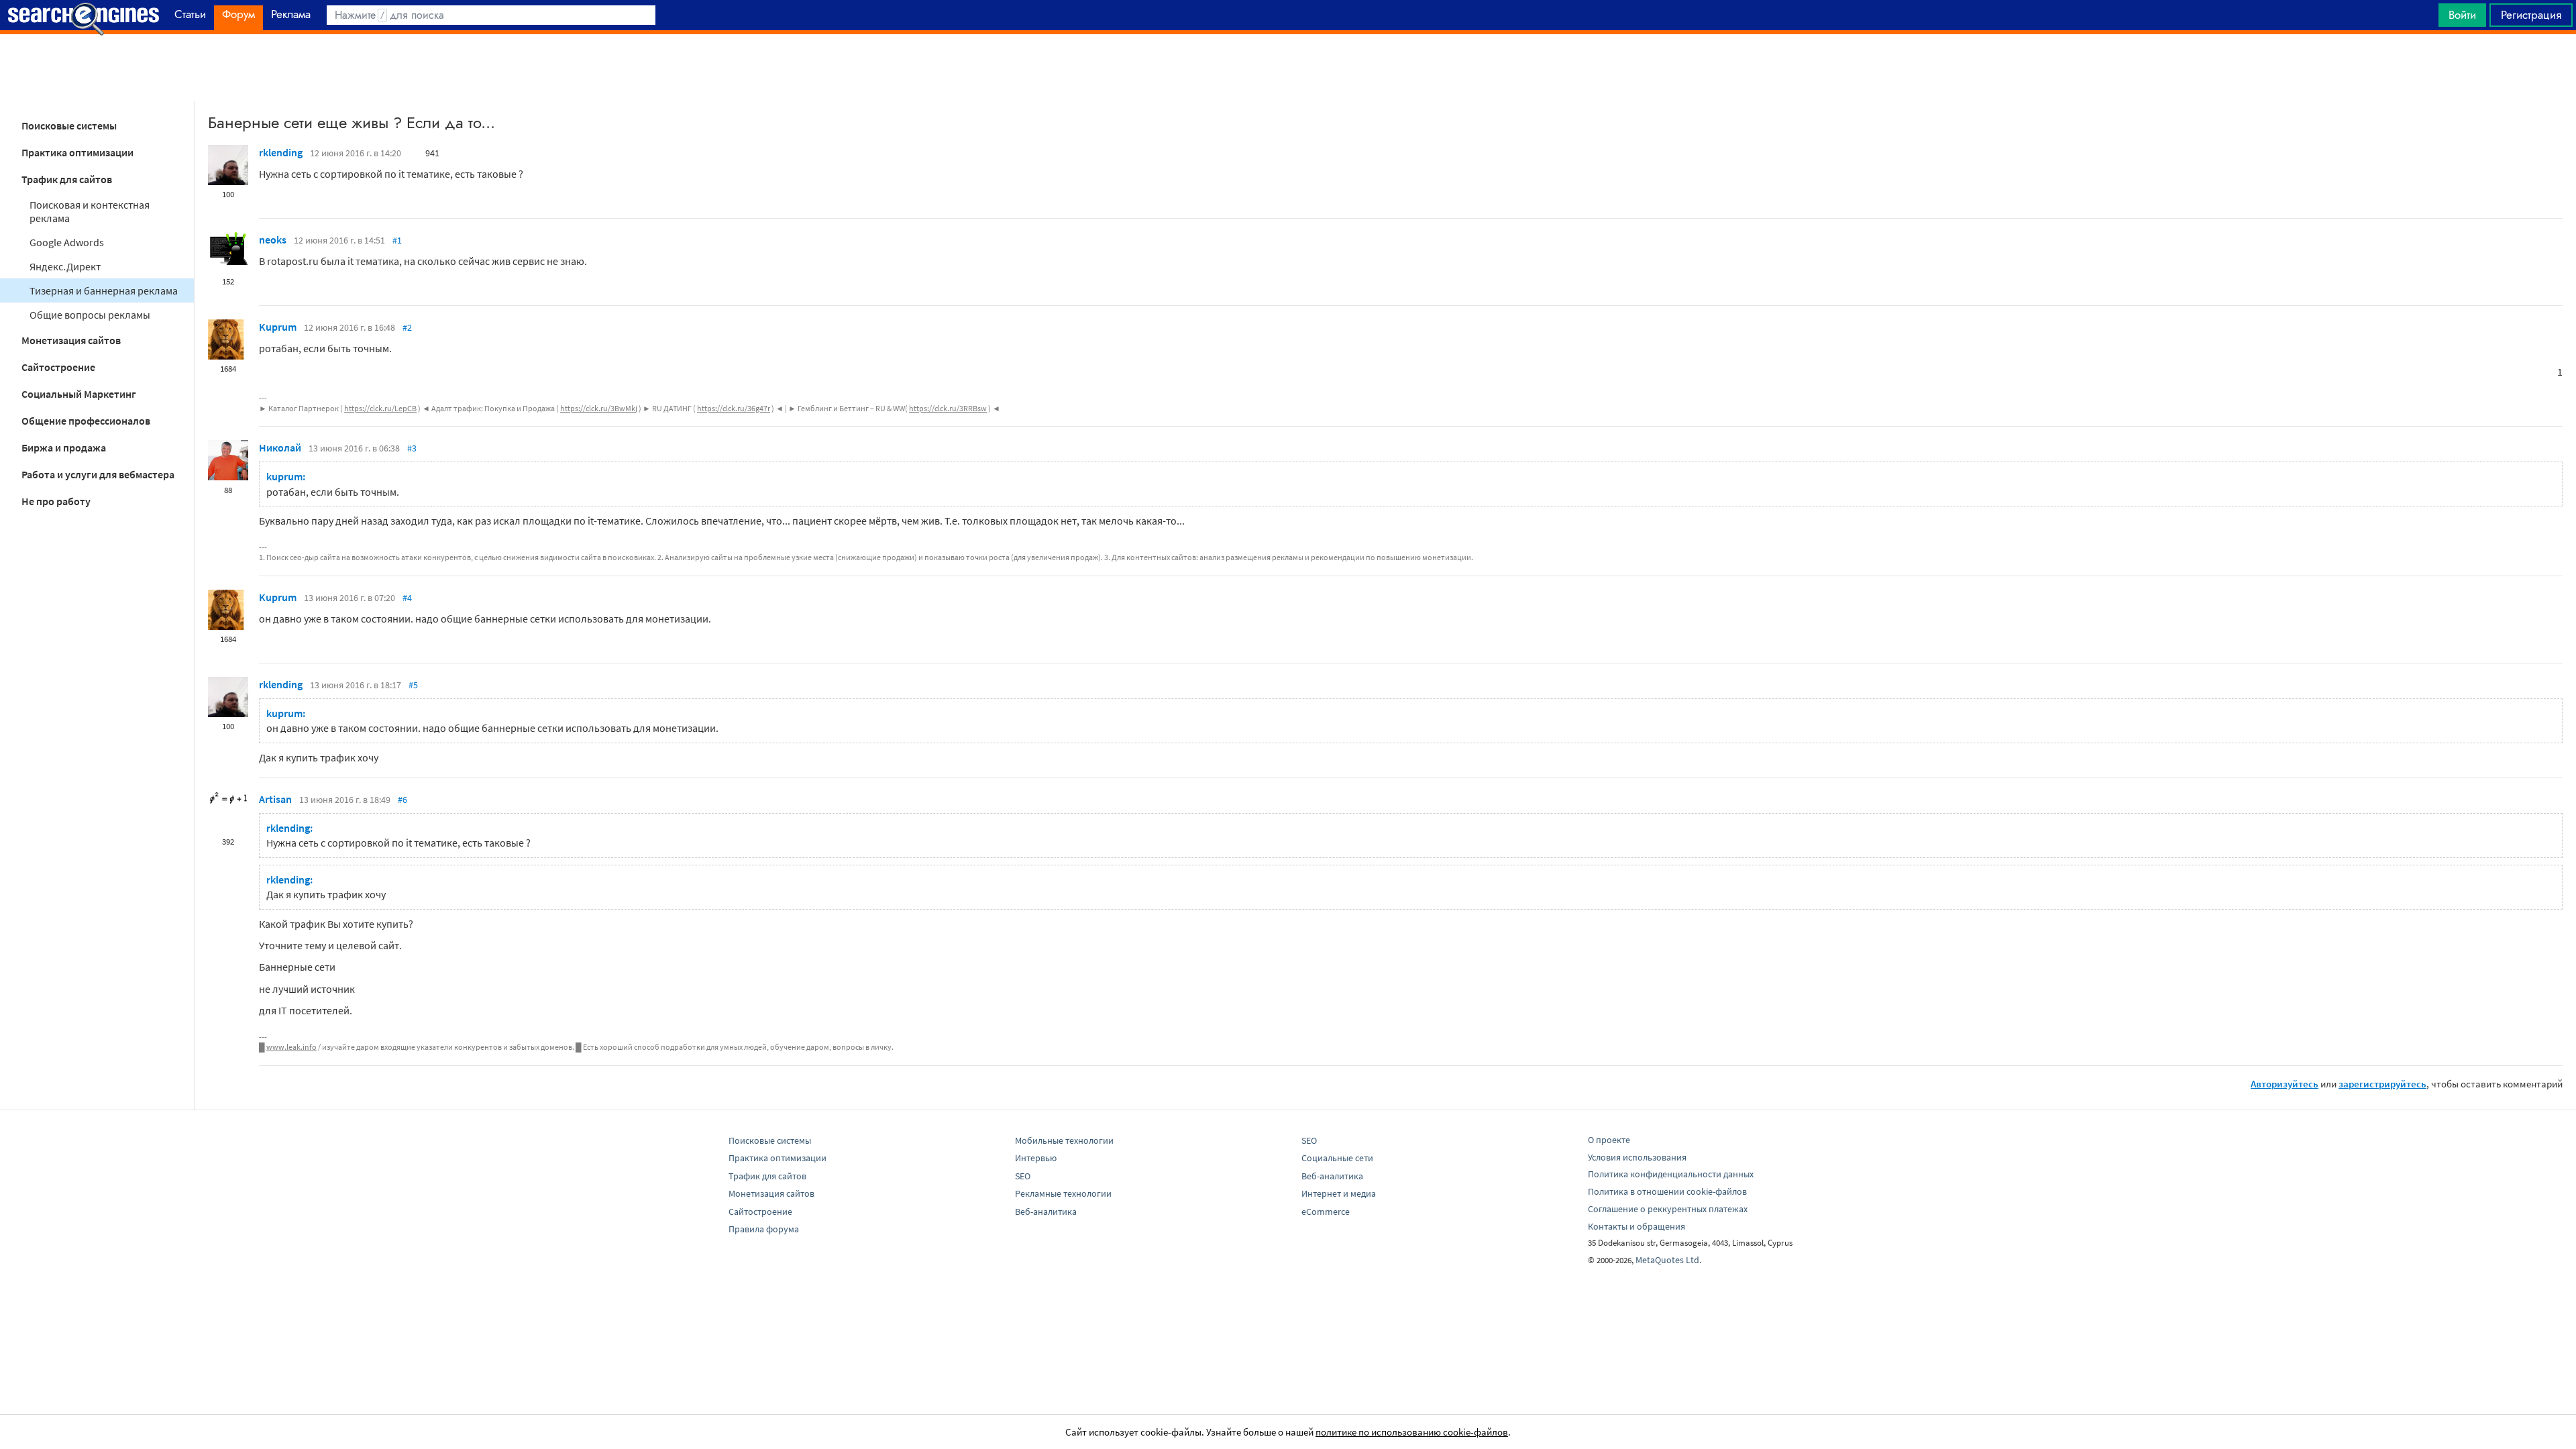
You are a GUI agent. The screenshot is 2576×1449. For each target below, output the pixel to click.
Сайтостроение (58, 367)
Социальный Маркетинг (79, 394)
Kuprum (278, 327)
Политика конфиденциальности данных (1671, 1174)
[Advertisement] (1288, 68)
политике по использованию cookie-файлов (1412, 1432)
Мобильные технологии (1064, 1140)
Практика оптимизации (77, 152)
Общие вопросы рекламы (90, 315)
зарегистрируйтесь (2382, 1084)
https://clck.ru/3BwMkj (599, 408)
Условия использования (1637, 1157)
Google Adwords (67, 242)
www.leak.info (291, 1047)
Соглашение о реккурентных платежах (1668, 1209)
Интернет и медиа (1339, 1193)
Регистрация (2531, 15)
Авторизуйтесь (2285, 1084)
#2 (407, 327)
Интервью (1036, 1158)
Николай (280, 447)
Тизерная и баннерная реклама (104, 290)
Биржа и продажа (64, 447)
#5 (413, 685)
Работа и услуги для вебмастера (98, 474)
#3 (412, 448)
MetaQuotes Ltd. (1668, 1260)
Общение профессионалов (86, 421)
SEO (1023, 1176)
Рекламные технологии (1063, 1193)
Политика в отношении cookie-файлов (1667, 1191)
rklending (281, 152)
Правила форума (764, 1229)
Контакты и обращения (1636, 1226)
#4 (407, 598)
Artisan (275, 799)
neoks (273, 239)
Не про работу (56, 501)
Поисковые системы (69, 125)
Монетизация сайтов (71, 340)
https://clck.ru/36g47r (734, 408)
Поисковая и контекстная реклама (90, 211)
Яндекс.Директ (65, 266)
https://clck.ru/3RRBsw (948, 408)
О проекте (1609, 1140)
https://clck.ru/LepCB (380, 408)
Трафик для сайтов (67, 179)
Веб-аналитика (1046, 1212)
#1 (397, 240)
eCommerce (1326, 1212)
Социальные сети (1337, 1158)
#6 (402, 800)
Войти (2462, 15)
